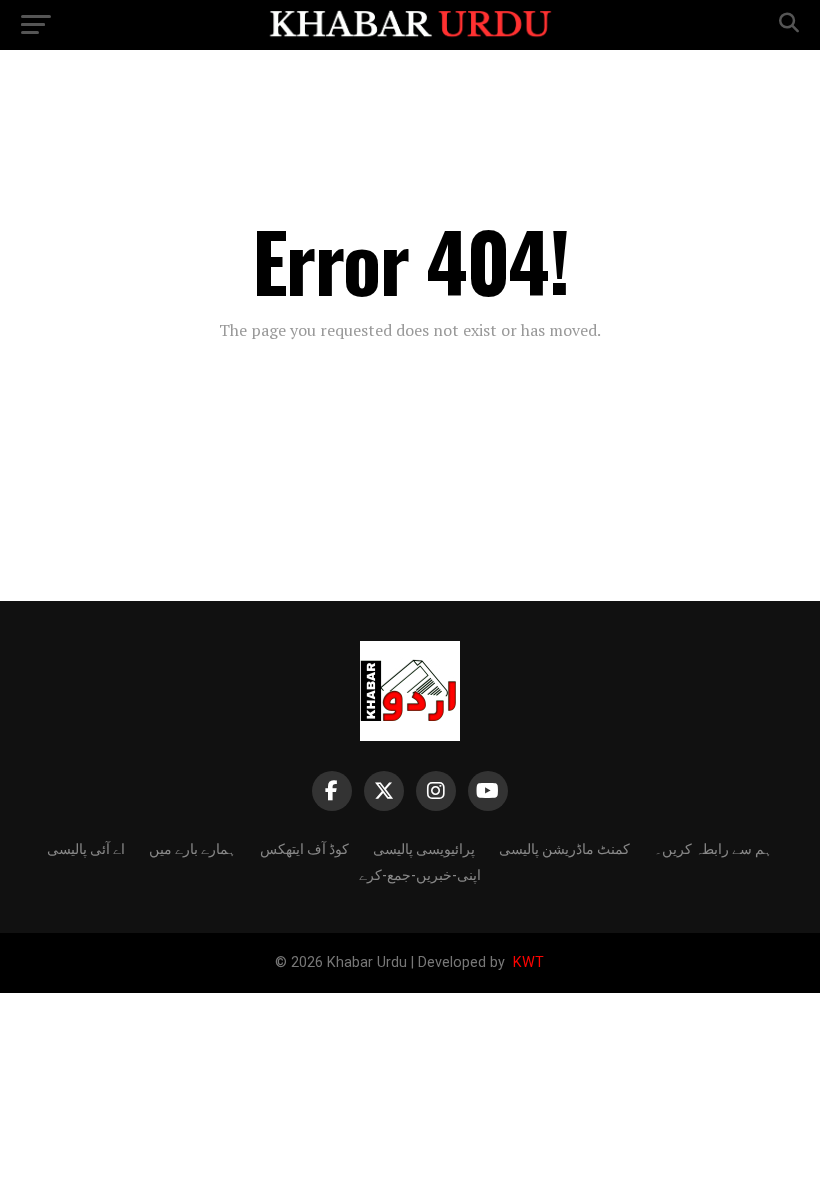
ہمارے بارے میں (192, 847)
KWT (526, 962)
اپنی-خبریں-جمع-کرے (420, 873)
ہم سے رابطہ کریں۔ (713, 847)
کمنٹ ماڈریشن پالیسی (564, 847)
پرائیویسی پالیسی (424, 847)
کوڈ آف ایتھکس (304, 847)
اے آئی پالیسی (86, 847)
